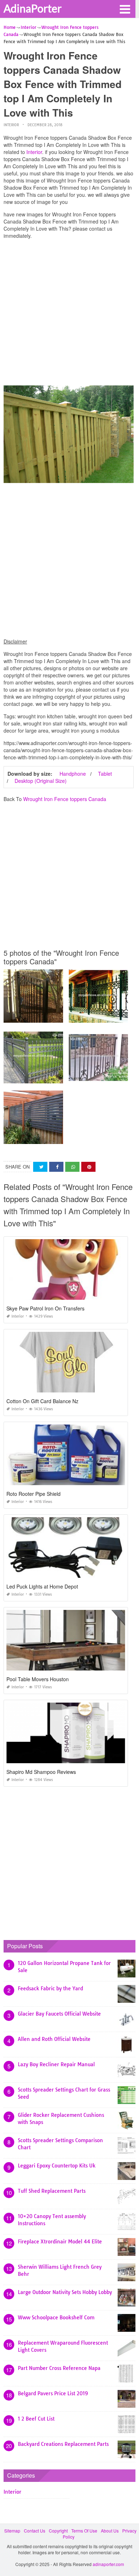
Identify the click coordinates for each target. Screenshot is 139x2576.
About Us (110, 2531)
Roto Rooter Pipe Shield (34, 1494)
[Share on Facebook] (56, 1167)
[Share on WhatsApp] (72, 1167)
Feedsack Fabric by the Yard (50, 1989)
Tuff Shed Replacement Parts (52, 2191)
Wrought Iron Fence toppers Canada (65, 799)
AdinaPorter (33, 8)
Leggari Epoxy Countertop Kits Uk (57, 2166)
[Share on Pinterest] (88, 1167)
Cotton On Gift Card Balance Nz (42, 1401)
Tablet (105, 774)
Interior (11, 125)
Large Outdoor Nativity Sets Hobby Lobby (65, 2292)
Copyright (58, 2531)
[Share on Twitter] (40, 1167)
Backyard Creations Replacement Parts (63, 2444)
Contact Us (35, 2531)
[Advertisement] (69, 314)
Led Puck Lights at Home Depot (42, 1586)
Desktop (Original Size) (41, 781)
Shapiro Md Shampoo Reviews (41, 1772)
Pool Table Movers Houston (38, 1679)
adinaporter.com (108, 2564)
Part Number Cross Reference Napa (59, 2368)
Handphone (73, 774)
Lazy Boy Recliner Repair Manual (56, 2064)
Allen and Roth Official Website (54, 2039)
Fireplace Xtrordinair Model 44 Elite (60, 2242)
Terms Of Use (84, 2531)
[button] (125, 9)
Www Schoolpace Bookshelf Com (56, 2318)
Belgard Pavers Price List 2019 (53, 2393)
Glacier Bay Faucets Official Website (59, 2014)
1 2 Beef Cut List (36, 2419)
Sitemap (12, 2531)
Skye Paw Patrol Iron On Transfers (45, 1308)
